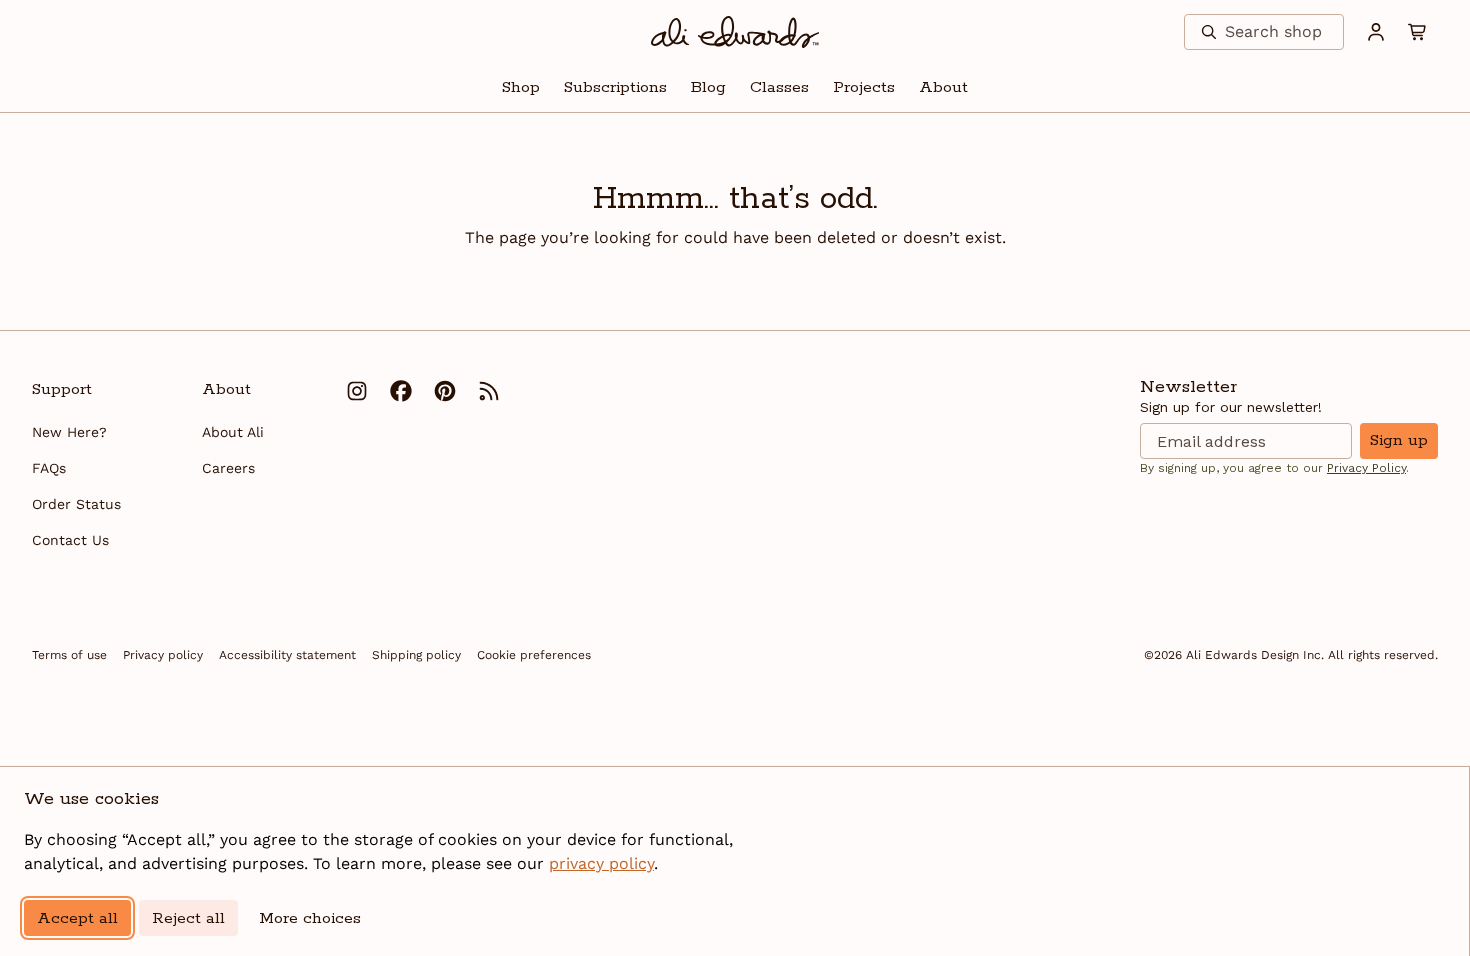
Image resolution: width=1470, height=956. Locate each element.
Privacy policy (163, 655)
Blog (708, 87)
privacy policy (601, 863)
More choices (310, 918)
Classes (779, 87)
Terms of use (69, 655)
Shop (521, 87)
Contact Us (70, 540)
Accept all (77, 918)
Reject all (188, 918)
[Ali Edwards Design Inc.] (735, 32)
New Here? (69, 432)
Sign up (1399, 440)
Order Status (76, 504)
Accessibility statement (287, 655)
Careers (228, 468)
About (943, 87)
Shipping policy (416, 655)
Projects (864, 87)
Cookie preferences (534, 655)
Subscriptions (615, 87)
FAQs (49, 468)
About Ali (233, 432)
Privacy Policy (1366, 468)
